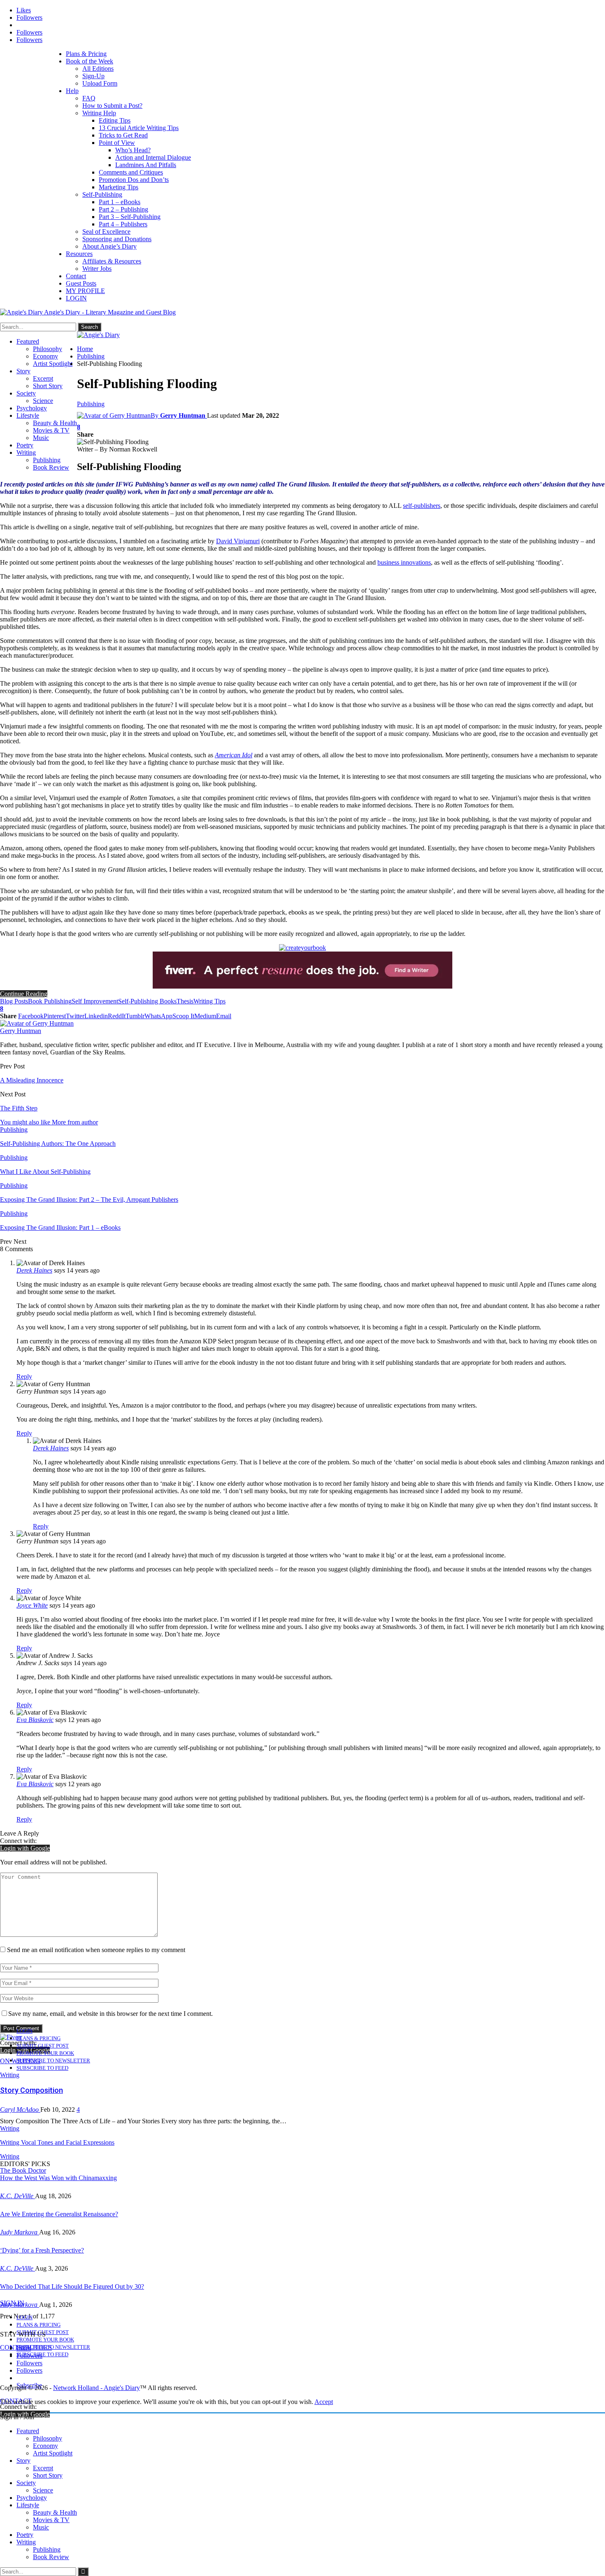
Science (43, 401)
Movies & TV (51, 430)
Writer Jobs (97, 269)
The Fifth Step (19, 1108)
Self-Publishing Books (147, 1001)
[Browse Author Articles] (37, 1023)
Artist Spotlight (53, 364)
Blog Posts (14, 1001)
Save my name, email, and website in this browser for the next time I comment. (111, 2014)
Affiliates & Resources (112, 261)
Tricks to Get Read (123, 135)
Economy (45, 356)
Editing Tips (115, 120)
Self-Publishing (102, 194)
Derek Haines (34, 1270)
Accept (324, 2402)
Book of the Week (90, 61)
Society (26, 393)
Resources (79, 254)
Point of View (117, 143)
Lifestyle (28, 415)
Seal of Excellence (106, 232)
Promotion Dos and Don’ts (134, 180)
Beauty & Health (55, 423)
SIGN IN (12, 2303)
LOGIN (76, 298)
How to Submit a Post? (112, 106)
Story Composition (31, 2090)
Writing (26, 453)
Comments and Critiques (131, 172)
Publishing (47, 460)
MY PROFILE (85, 291)
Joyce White (32, 1605)
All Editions (98, 69)
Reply (24, 1376)
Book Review (51, 467)
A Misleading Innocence (32, 1080)
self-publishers (422, 506)
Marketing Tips (119, 187)
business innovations (404, 562)
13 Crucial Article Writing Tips (139, 128)
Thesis (185, 1001)
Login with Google (25, 1848)
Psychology (32, 408)
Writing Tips (209, 1001)
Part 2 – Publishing (123, 209)
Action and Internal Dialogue (153, 157)
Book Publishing (50, 1001)
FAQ (89, 98)
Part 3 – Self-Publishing (130, 217)
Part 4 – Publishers (123, 224)
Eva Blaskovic (35, 1720)
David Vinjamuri (238, 541)
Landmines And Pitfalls (146, 165)
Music (41, 438)
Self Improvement (95, 1001)
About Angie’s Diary (109, 246)
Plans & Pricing (86, 54)
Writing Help (99, 113)
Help (72, 91)
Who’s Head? (133, 150)
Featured (28, 341)
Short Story (48, 386)
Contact (76, 276)
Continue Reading (24, 994)
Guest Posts (81, 283)
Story (23, 371)
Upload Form (100, 83)
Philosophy (48, 349)
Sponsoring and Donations (117, 239)
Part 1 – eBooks (120, 202)
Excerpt (43, 378)
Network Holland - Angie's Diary (97, 2388)
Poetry (25, 445)
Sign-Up (93, 76)
